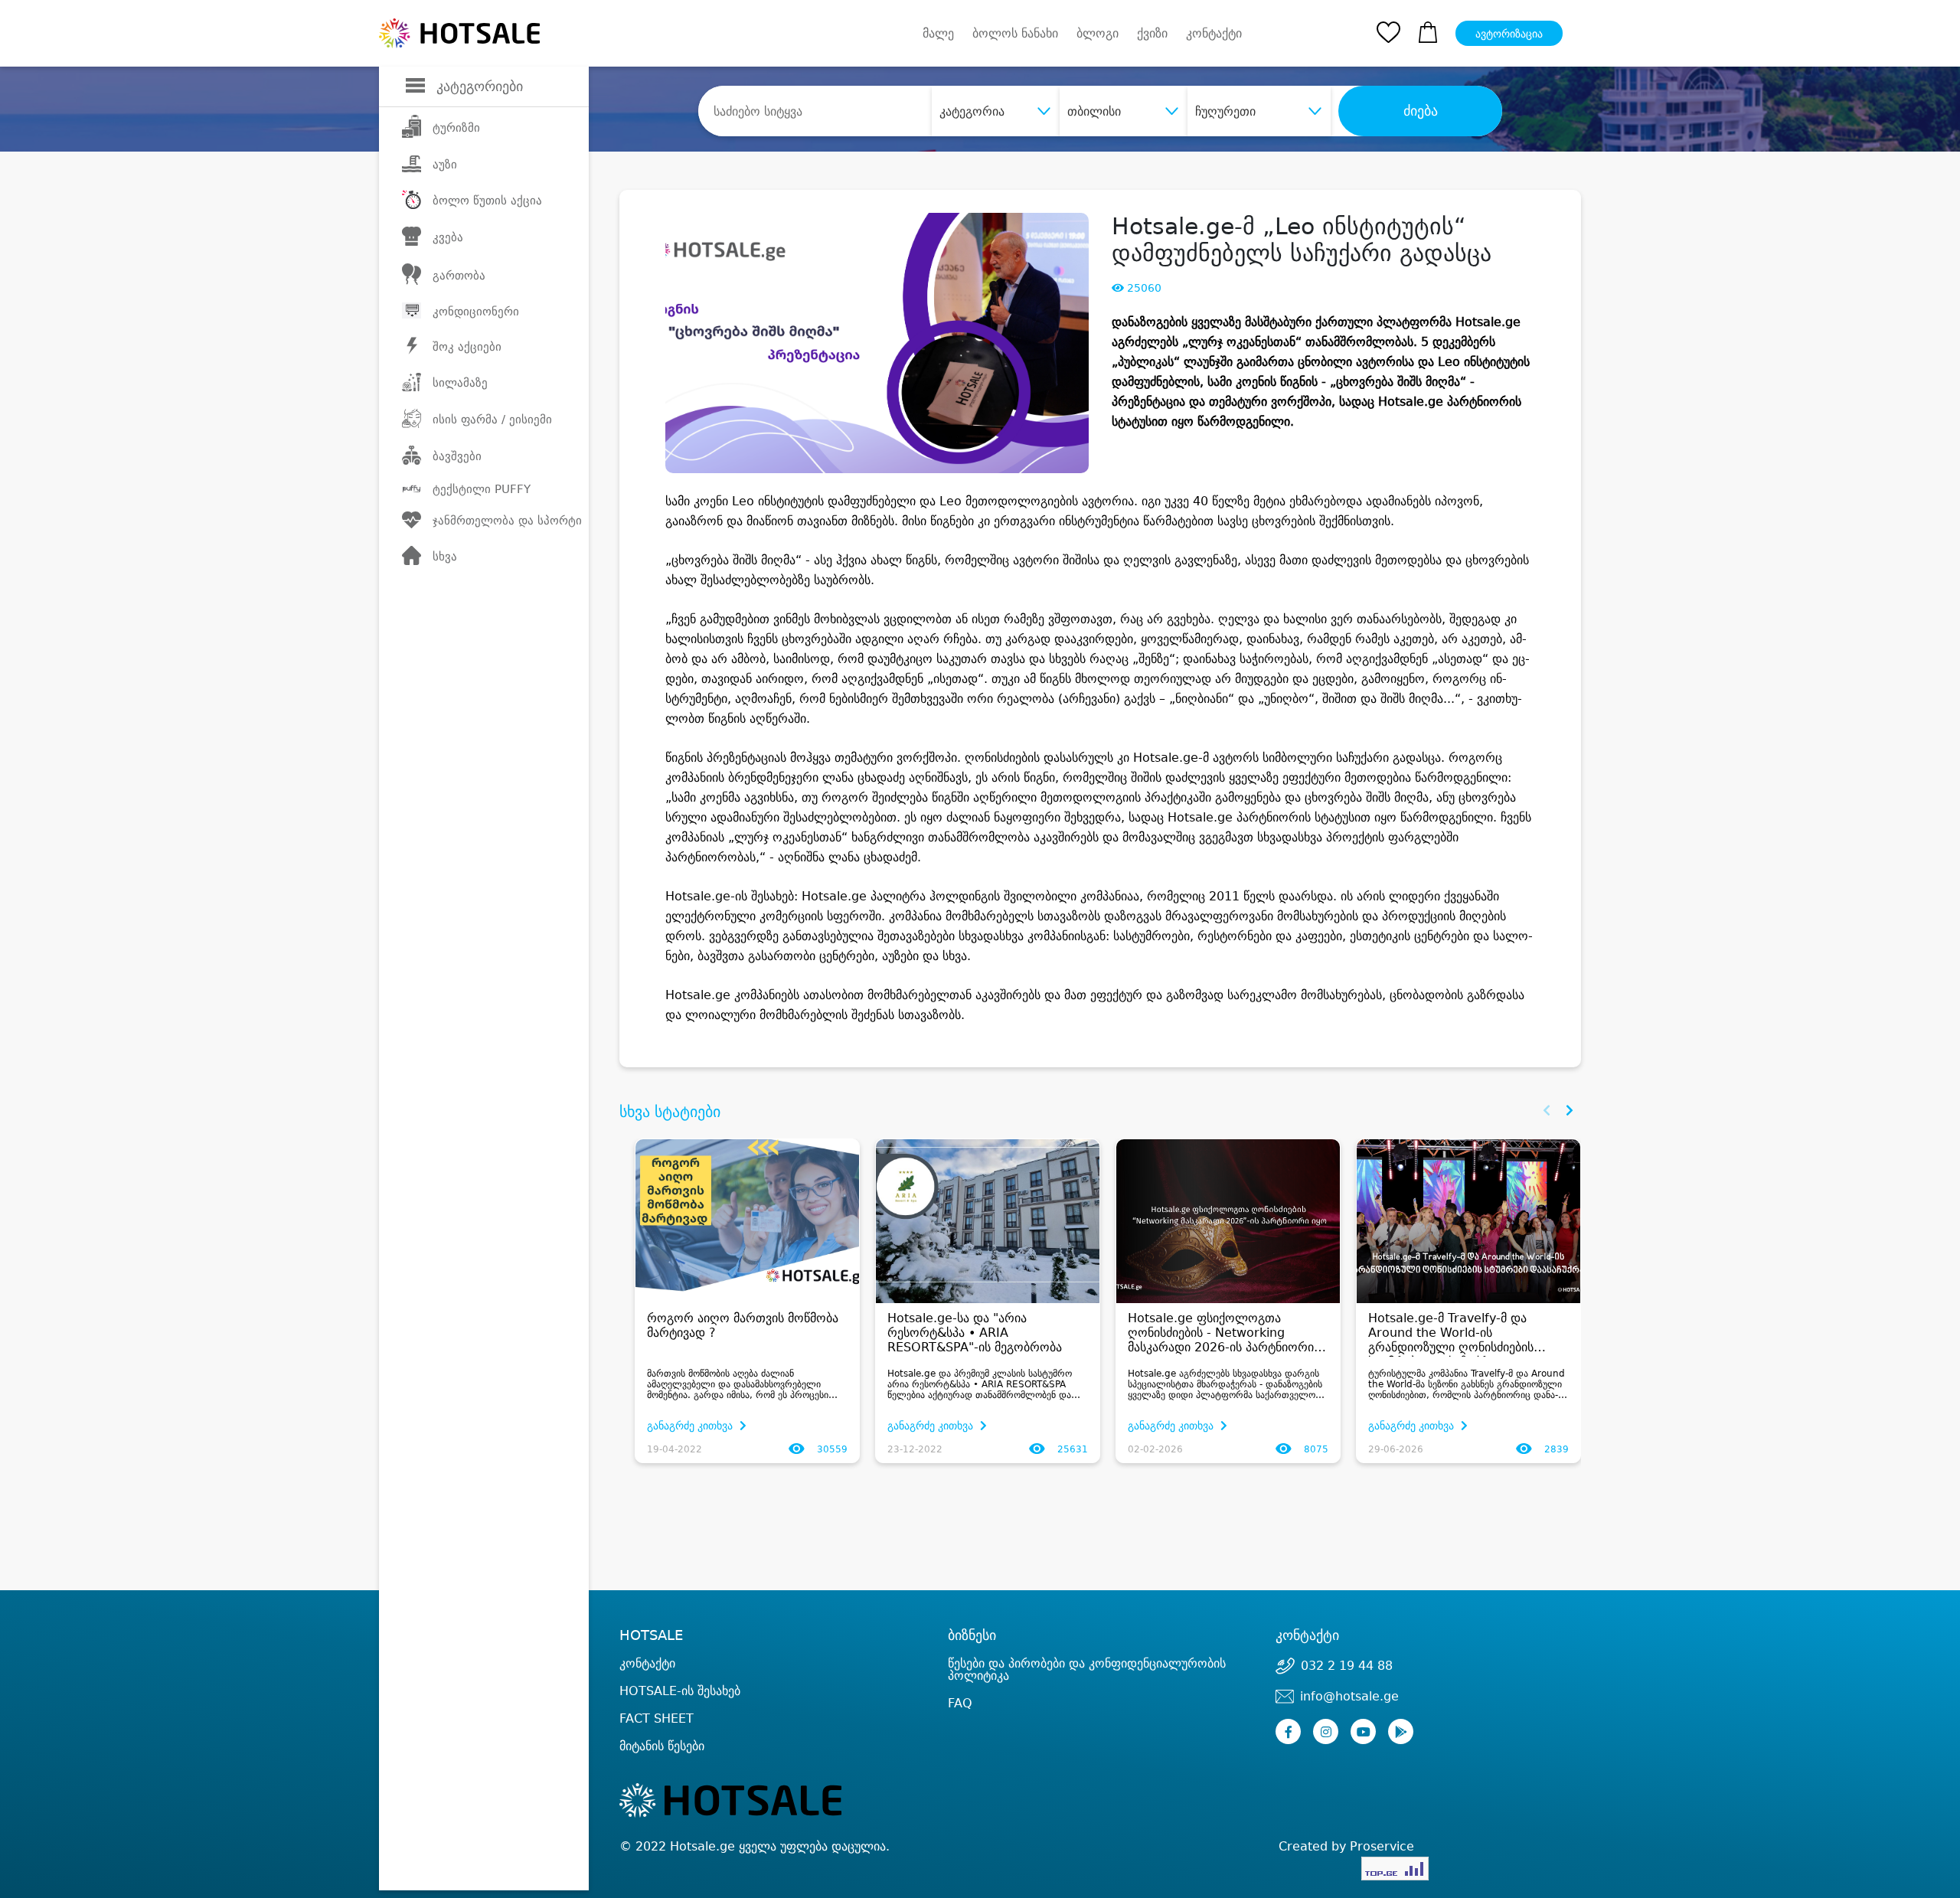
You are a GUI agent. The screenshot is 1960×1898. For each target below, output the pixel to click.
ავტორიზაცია (1509, 34)
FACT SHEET (657, 1718)
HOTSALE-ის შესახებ (680, 1691)
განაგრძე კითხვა (691, 1426)
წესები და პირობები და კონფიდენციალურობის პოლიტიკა (1087, 1669)
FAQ (960, 1703)
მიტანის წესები (662, 1746)
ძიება (1421, 111)
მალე (938, 33)
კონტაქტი (1214, 34)
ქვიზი (1152, 33)
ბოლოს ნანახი (1015, 33)
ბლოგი (1098, 33)
